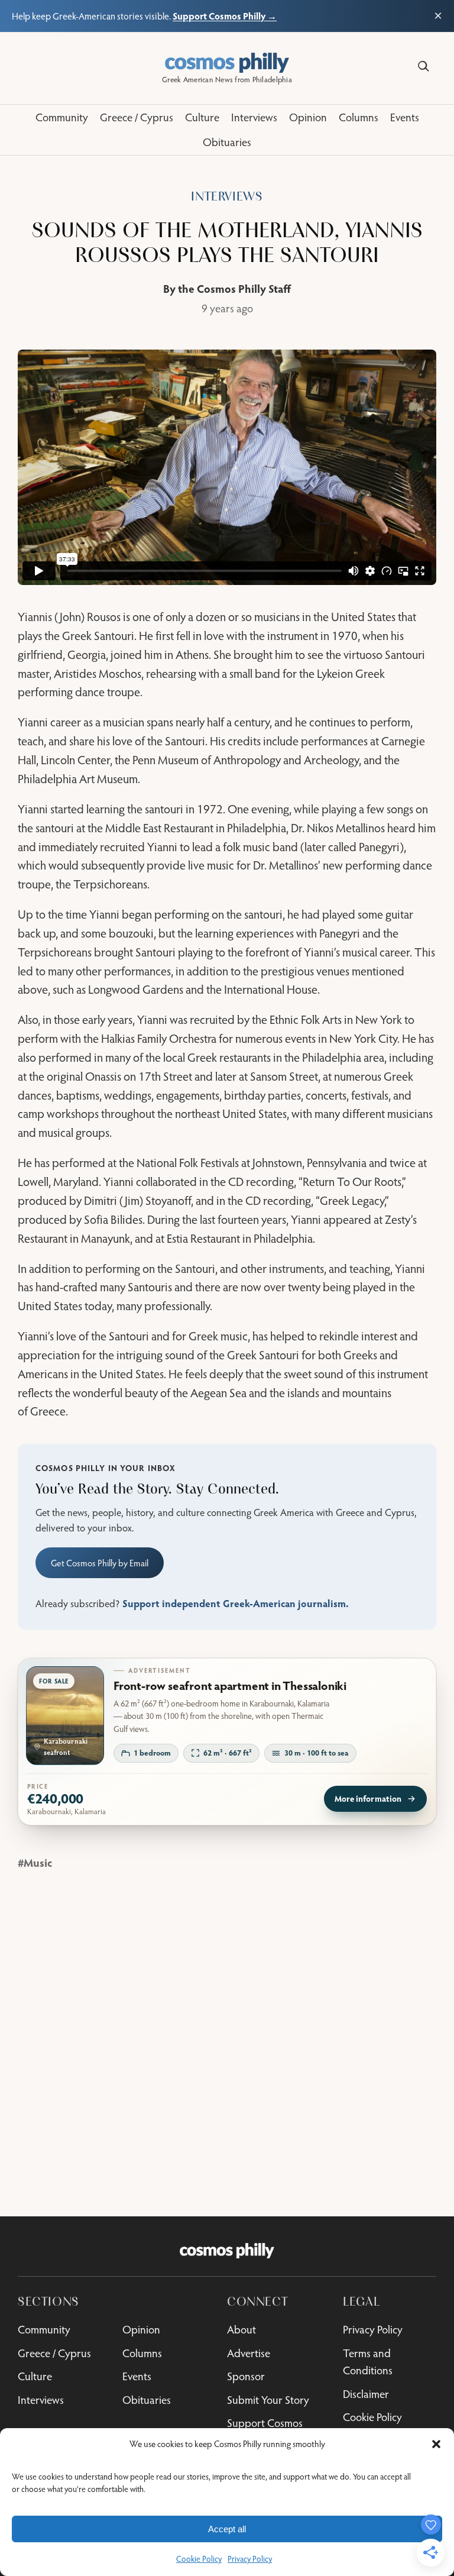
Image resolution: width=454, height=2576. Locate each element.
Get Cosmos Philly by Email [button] (100, 1563)
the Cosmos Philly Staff (234, 288)
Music (38, 1862)
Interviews (227, 197)
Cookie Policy (199, 2559)
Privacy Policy (250, 2559)
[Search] (424, 67)
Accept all (227, 2529)
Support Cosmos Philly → (225, 16)
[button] (436, 2444)
